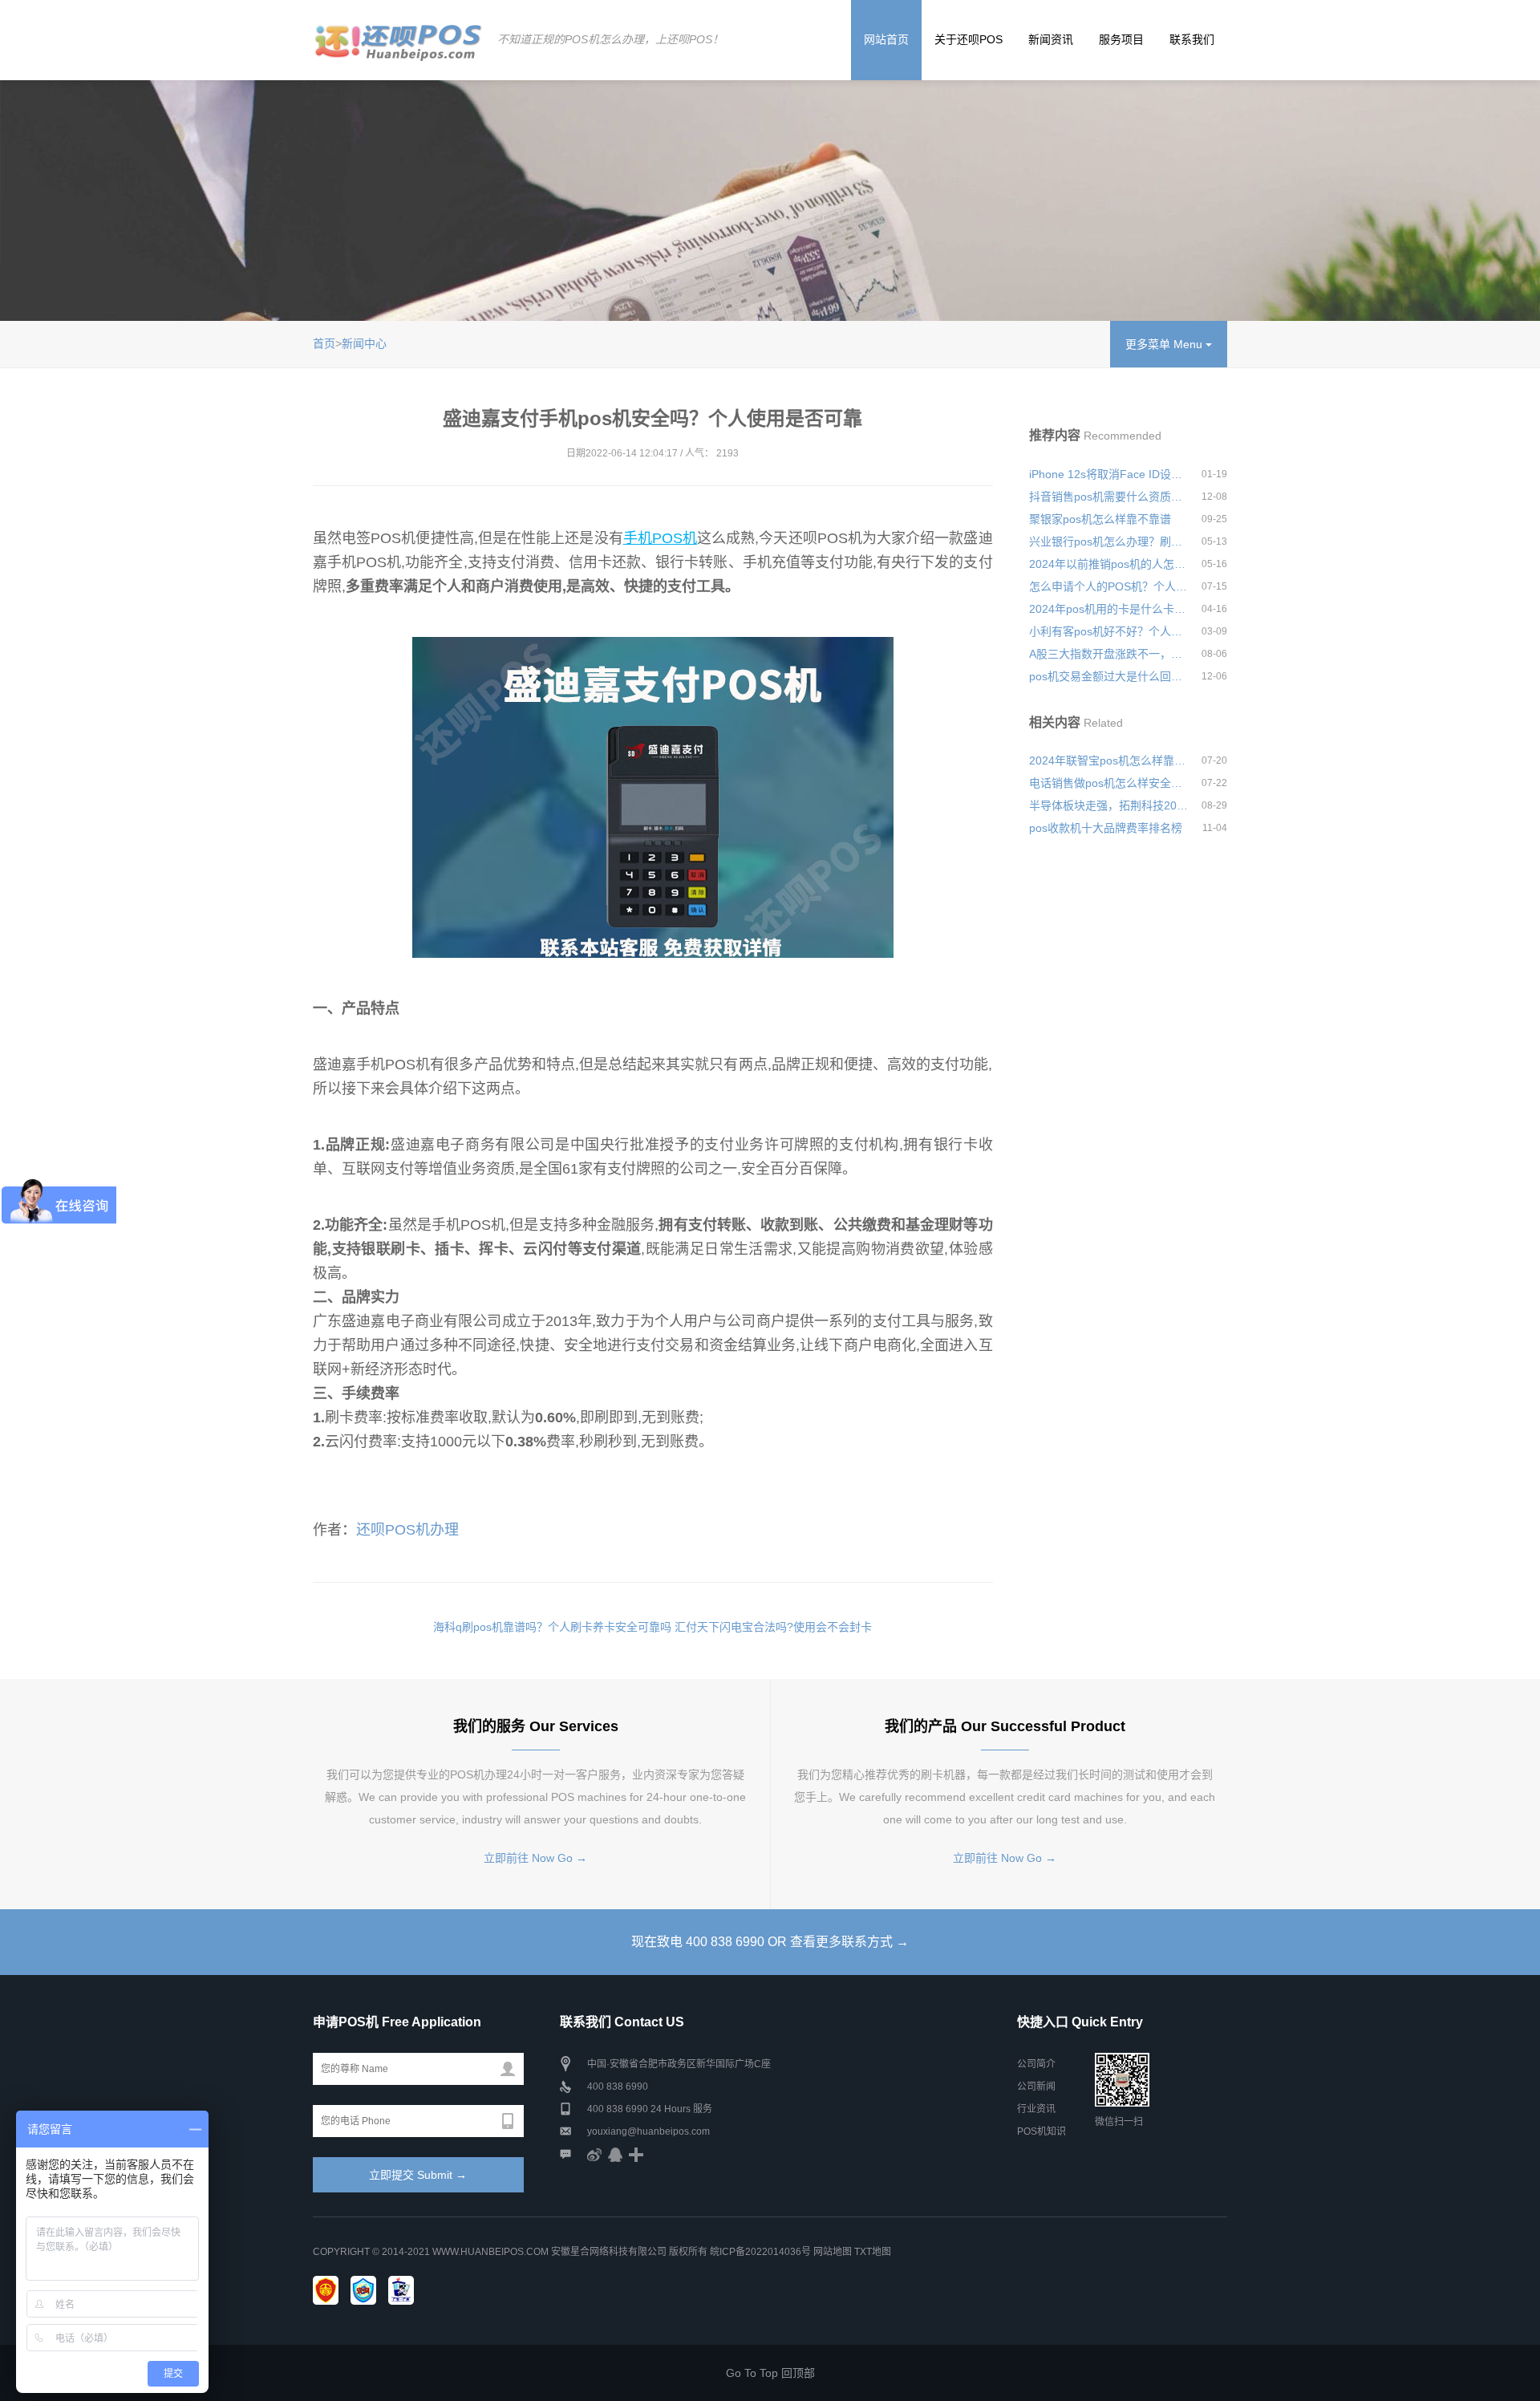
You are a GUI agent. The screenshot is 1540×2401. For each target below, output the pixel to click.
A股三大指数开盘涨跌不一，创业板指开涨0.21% (1108, 654)
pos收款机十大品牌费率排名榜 (1106, 828)
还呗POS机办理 (407, 1530)
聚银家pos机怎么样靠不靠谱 (1100, 519)
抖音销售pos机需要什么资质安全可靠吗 (1108, 497)
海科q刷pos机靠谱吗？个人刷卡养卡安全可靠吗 (552, 1627)
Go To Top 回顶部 (770, 2373)
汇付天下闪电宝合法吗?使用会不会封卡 (773, 1627)
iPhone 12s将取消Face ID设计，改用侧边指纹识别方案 (1108, 474)
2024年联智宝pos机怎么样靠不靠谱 (1108, 760)
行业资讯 (1036, 2109)
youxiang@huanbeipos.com (648, 2131)
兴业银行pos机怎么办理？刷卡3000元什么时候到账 (1108, 541)
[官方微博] (594, 2154)
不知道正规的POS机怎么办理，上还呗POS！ (610, 39)
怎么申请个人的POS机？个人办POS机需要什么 (1108, 586)
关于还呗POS (969, 39)
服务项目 (1121, 39)
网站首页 (886, 39)
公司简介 (1036, 2064)
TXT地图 (873, 2252)
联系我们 (1192, 39)
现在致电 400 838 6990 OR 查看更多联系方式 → (770, 1942)
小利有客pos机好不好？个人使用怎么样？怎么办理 (1108, 631)
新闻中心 (364, 343)
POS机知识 (1042, 2131)
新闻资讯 (1051, 39)
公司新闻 (1036, 2087)
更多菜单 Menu (1165, 344)
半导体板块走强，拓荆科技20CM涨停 (1108, 805)
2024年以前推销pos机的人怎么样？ (1108, 564)
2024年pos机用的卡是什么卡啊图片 (1108, 609)
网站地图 (833, 2252)
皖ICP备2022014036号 (762, 2252)
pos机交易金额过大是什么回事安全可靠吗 (1108, 676)
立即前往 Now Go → (535, 1858)
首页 (324, 343)
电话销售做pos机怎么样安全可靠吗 (1108, 783)
